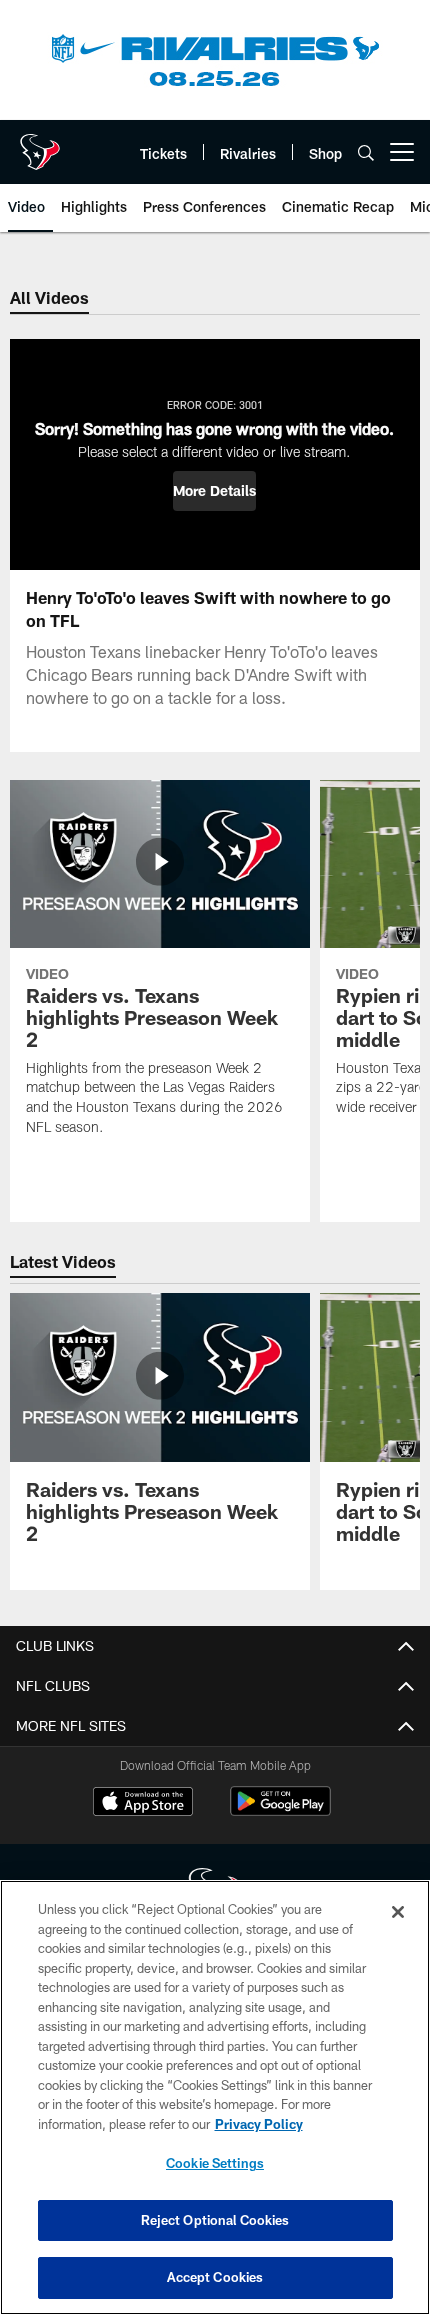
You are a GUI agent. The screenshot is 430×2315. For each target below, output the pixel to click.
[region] (215, 2097)
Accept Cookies (215, 2277)
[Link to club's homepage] (40, 144)
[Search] (366, 152)
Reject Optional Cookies (215, 2220)
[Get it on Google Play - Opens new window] (280, 1811)
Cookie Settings (215, 2163)
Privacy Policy (259, 2124)
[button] (214, 491)
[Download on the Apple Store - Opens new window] (143, 1804)
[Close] (398, 1912)
